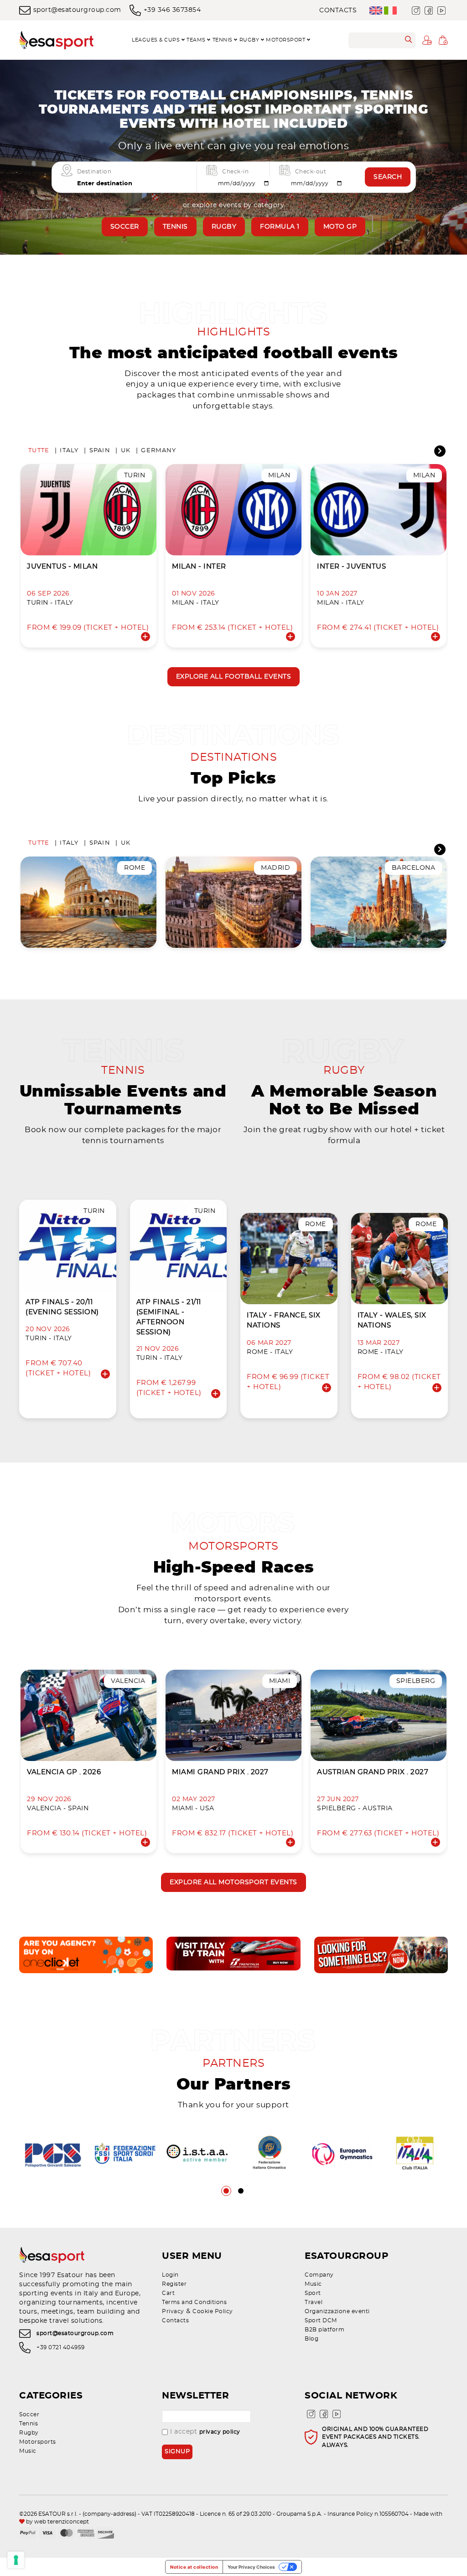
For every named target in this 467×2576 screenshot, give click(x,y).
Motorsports (38, 2442)
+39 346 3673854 (172, 10)
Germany (158, 451)
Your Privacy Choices (251, 2567)
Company (319, 2275)
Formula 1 (280, 227)
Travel (314, 2302)
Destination (94, 171)
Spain (100, 451)
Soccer (125, 227)
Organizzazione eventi (337, 2311)
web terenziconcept (62, 2522)
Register (174, 2284)
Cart (168, 2293)
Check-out (311, 171)
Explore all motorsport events (233, 1882)
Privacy (173, 2311)
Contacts (338, 10)
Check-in (235, 171)
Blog (311, 2339)
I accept (205, 2432)
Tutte (39, 451)
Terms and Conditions (194, 2302)
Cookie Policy (213, 2311)
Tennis (175, 227)
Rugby (224, 227)
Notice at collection (194, 2567)
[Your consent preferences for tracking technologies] (16, 2560)
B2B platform (324, 2330)
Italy (69, 451)
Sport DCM (321, 2320)
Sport (313, 2293)
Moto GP (340, 227)
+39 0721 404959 (61, 2347)
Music (313, 2284)
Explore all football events (234, 677)
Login (170, 2275)
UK (126, 451)
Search (388, 177)
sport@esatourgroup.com (77, 10)
